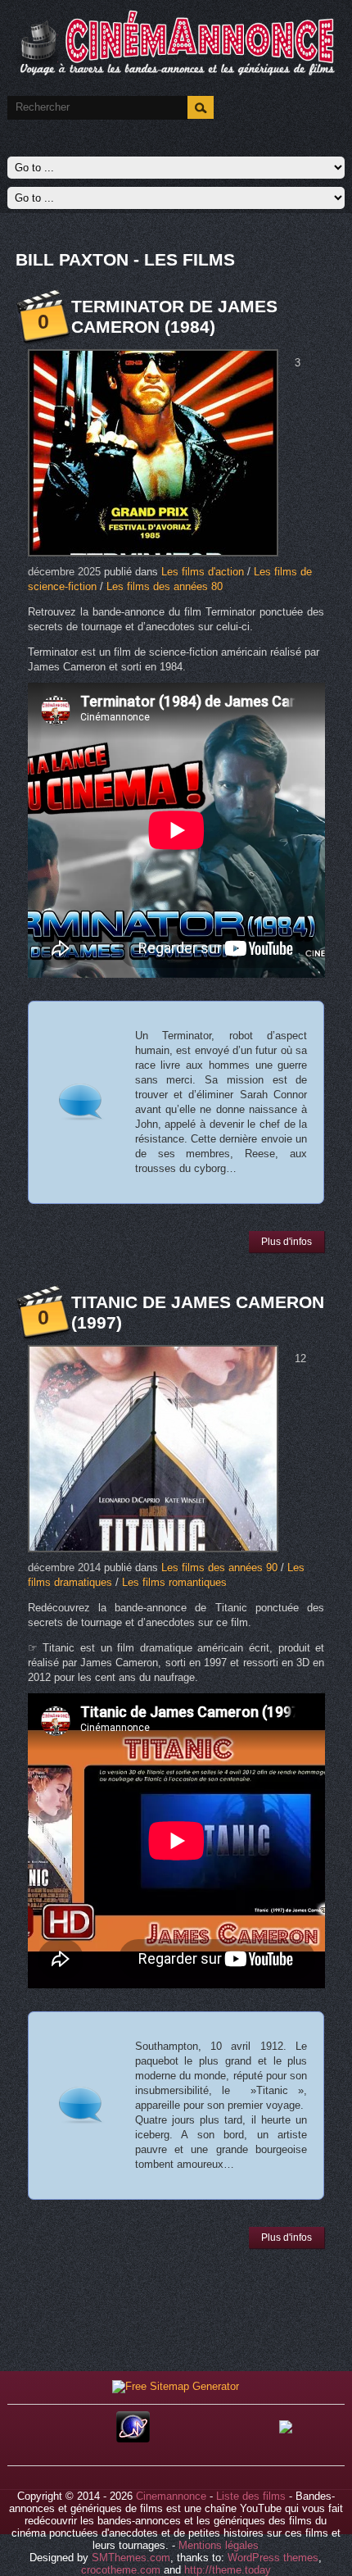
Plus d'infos (287, 1242)
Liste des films (251, 2496)
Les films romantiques (174, 1582)
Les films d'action (203, 572)
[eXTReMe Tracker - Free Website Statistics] (133, 2439)
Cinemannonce (171, 2496)
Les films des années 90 (219, 1567)
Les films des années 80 (165, 586)
